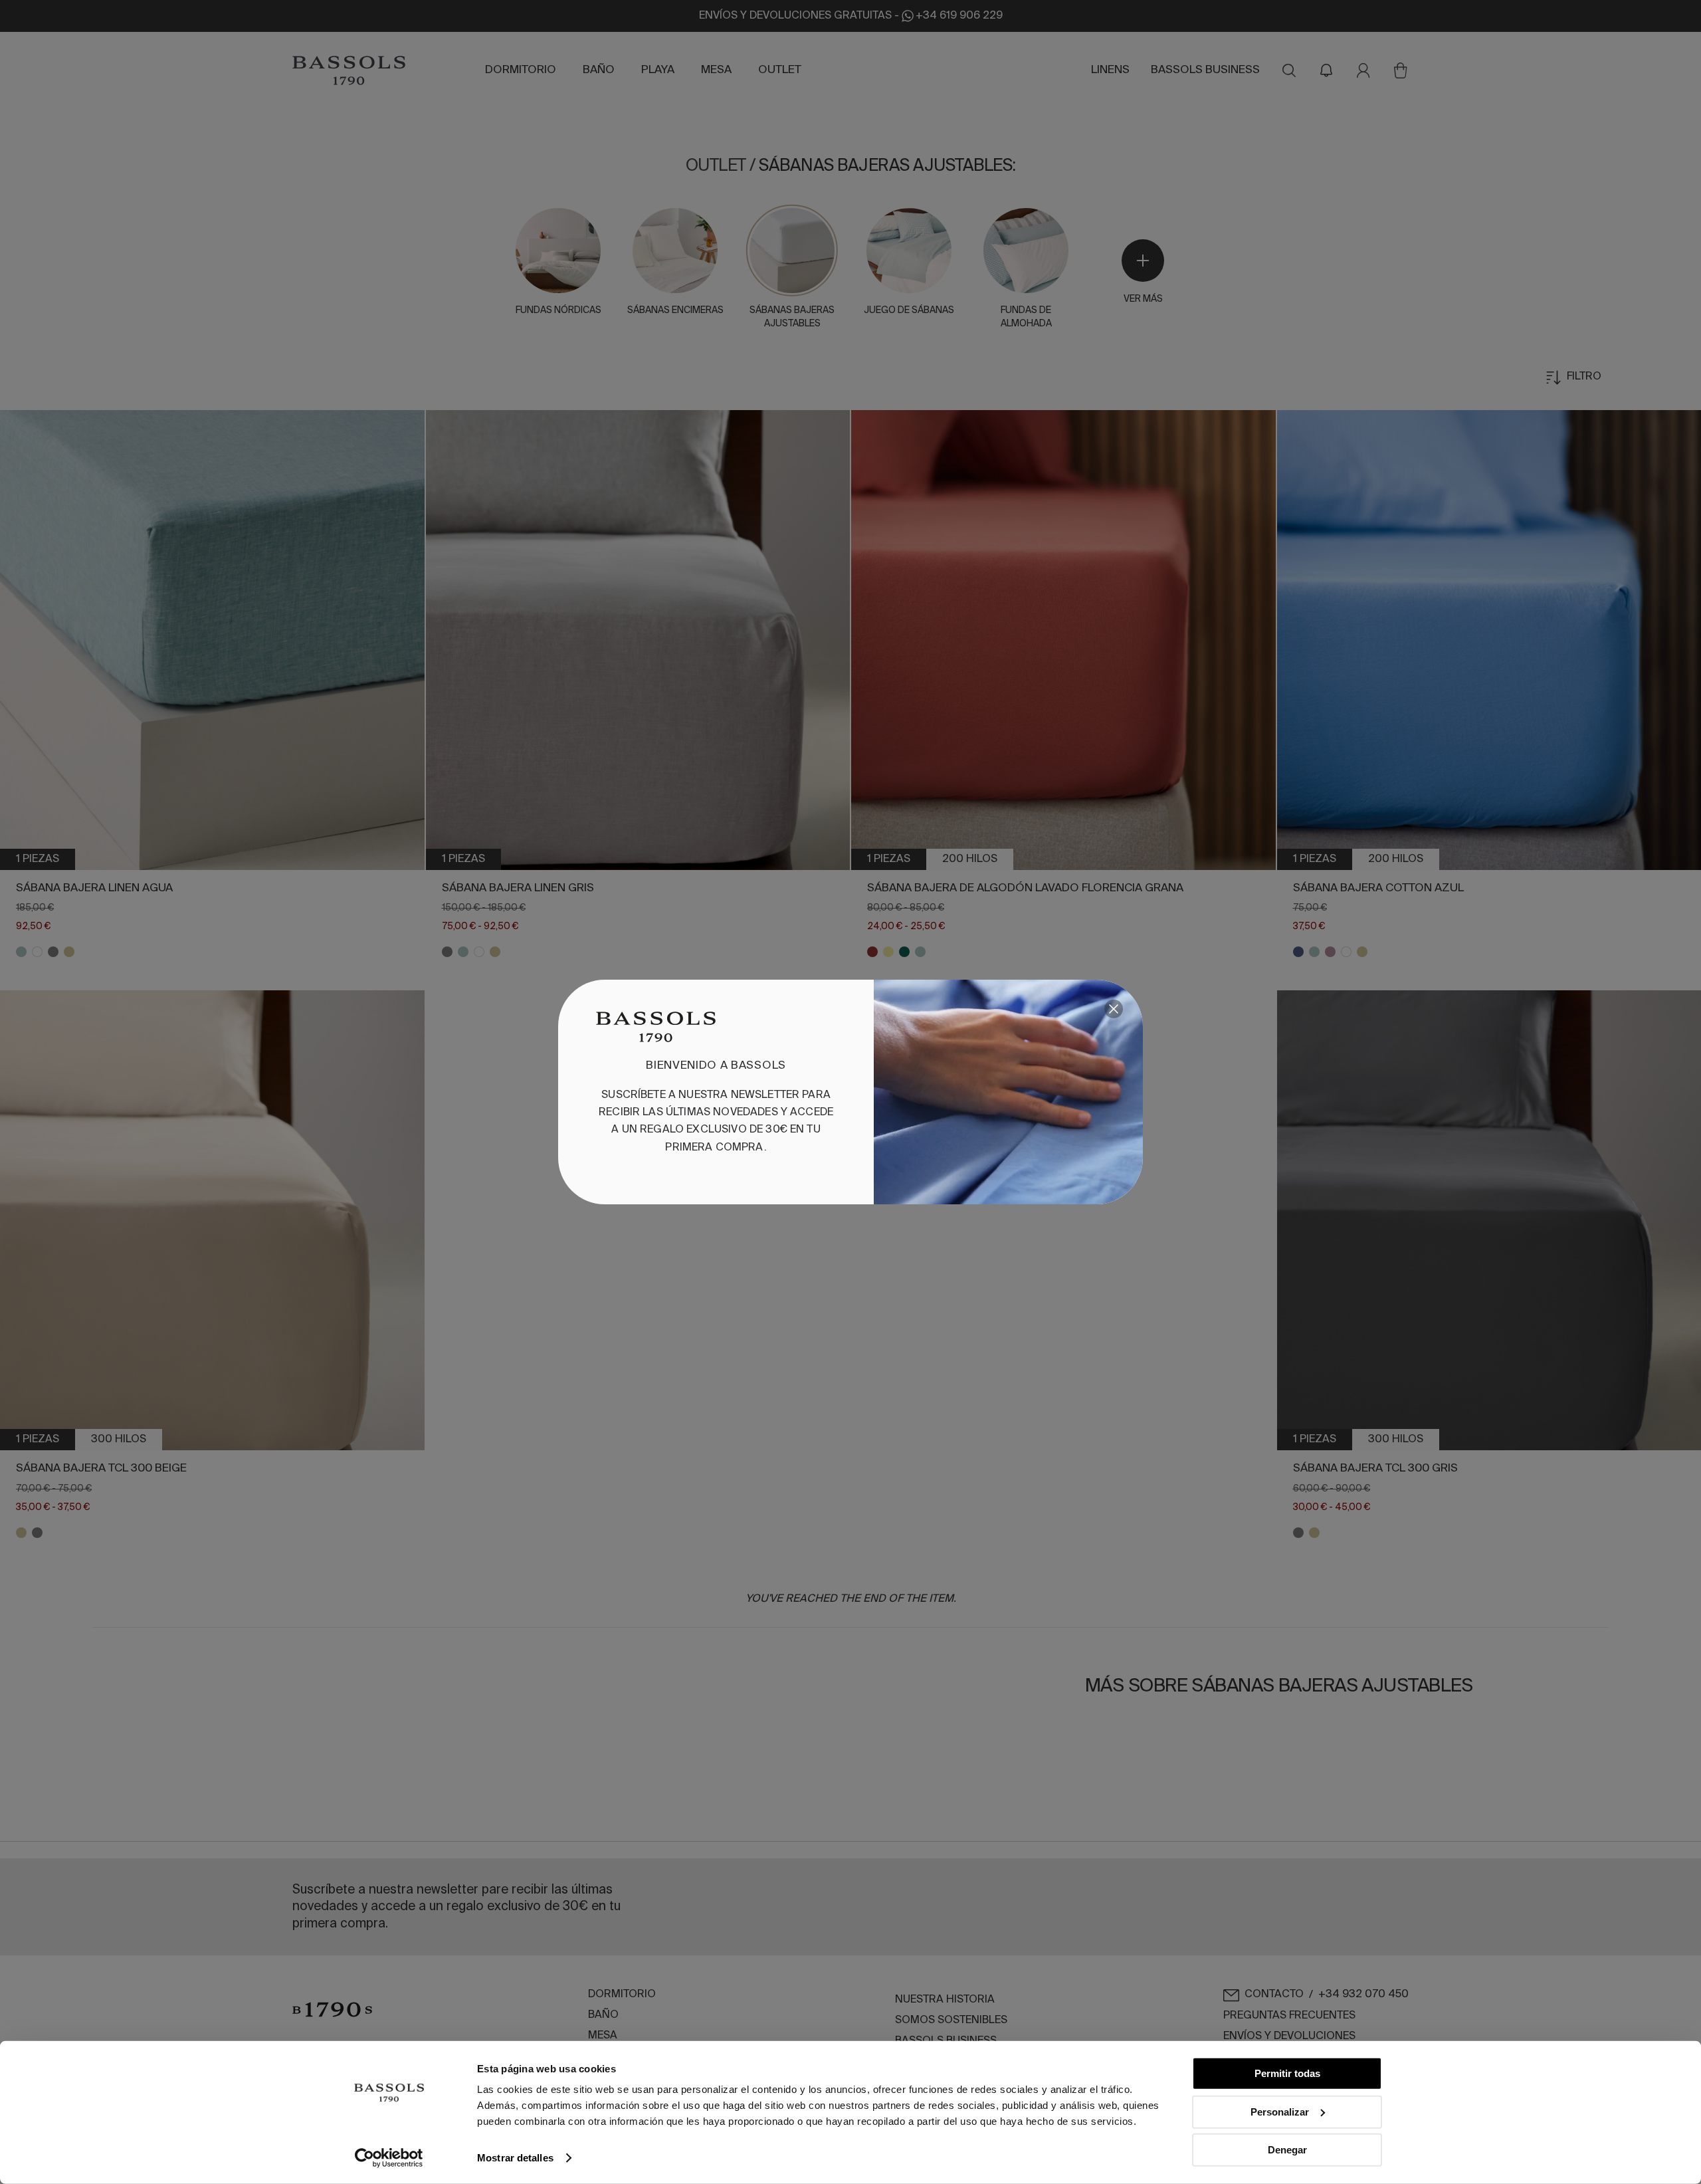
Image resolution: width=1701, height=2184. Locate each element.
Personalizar (1280, 2111)
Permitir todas (1287, 2073)
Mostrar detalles (515, 2158)
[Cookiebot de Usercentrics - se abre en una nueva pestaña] (389, 2158)
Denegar (1287, 2150)
